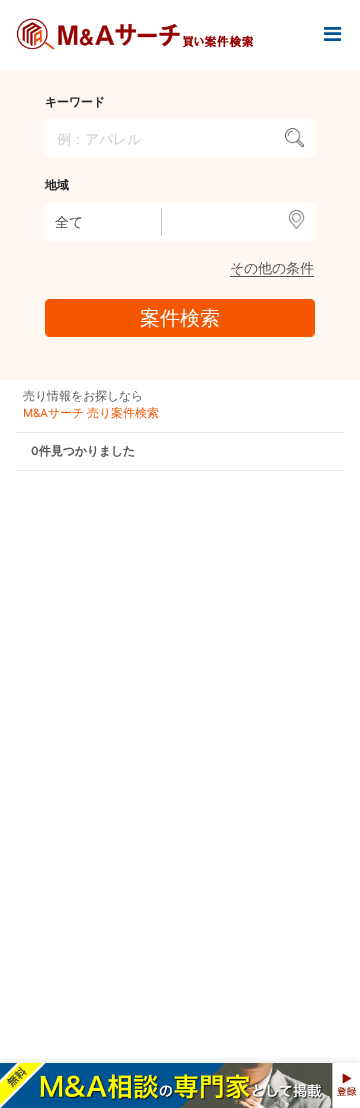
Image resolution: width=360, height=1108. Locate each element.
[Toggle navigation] (332, 34)
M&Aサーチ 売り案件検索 (91, 413)
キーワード (75, 102)
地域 (57, 185)
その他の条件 (272, 267)
